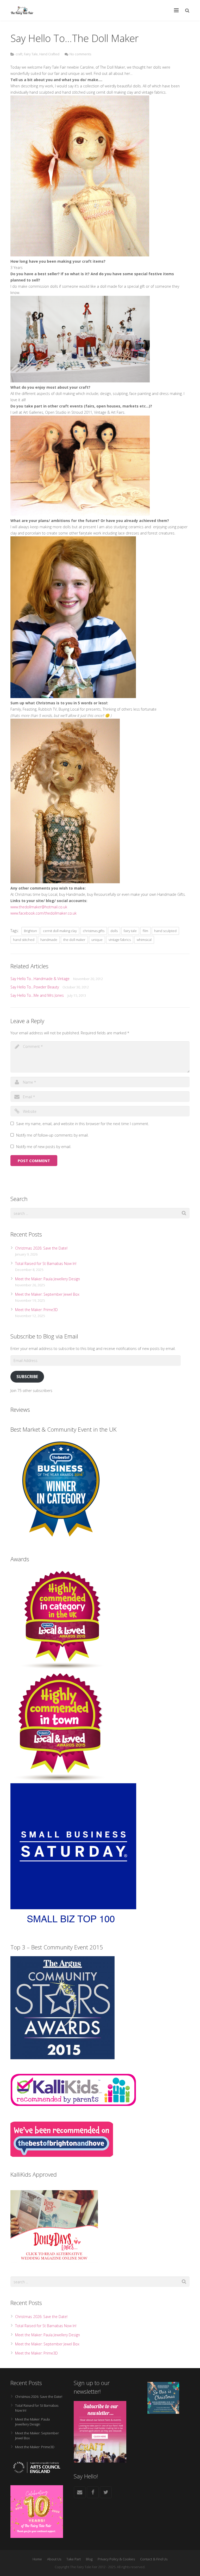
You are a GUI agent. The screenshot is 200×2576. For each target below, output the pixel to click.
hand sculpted (165, 931)
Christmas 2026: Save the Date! (41, 1248)
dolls (114, 931)
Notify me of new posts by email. (44, 1147)
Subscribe (27, 1377)
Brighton (30, 931)
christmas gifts (94, 931)
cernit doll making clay (60, 931)
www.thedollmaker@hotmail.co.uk (39, 907)
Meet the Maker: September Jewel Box (47, 1294)
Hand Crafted (49, 54)
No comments (80, 54)
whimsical (144, 940)
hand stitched (24, 940)
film (145, 931)
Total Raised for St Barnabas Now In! (46, 1263)
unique (97, 940)
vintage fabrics (120, 940)
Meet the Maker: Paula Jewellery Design (48, 1279)
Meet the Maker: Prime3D (36, 1310)
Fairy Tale (31, 54)
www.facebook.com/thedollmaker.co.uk (43, 913)
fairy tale (130, 931)
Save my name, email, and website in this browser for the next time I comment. (83, 1124)
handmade (49, 940)
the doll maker (74, 940)
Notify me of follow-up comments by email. (52, 1135)
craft (19, 54)
